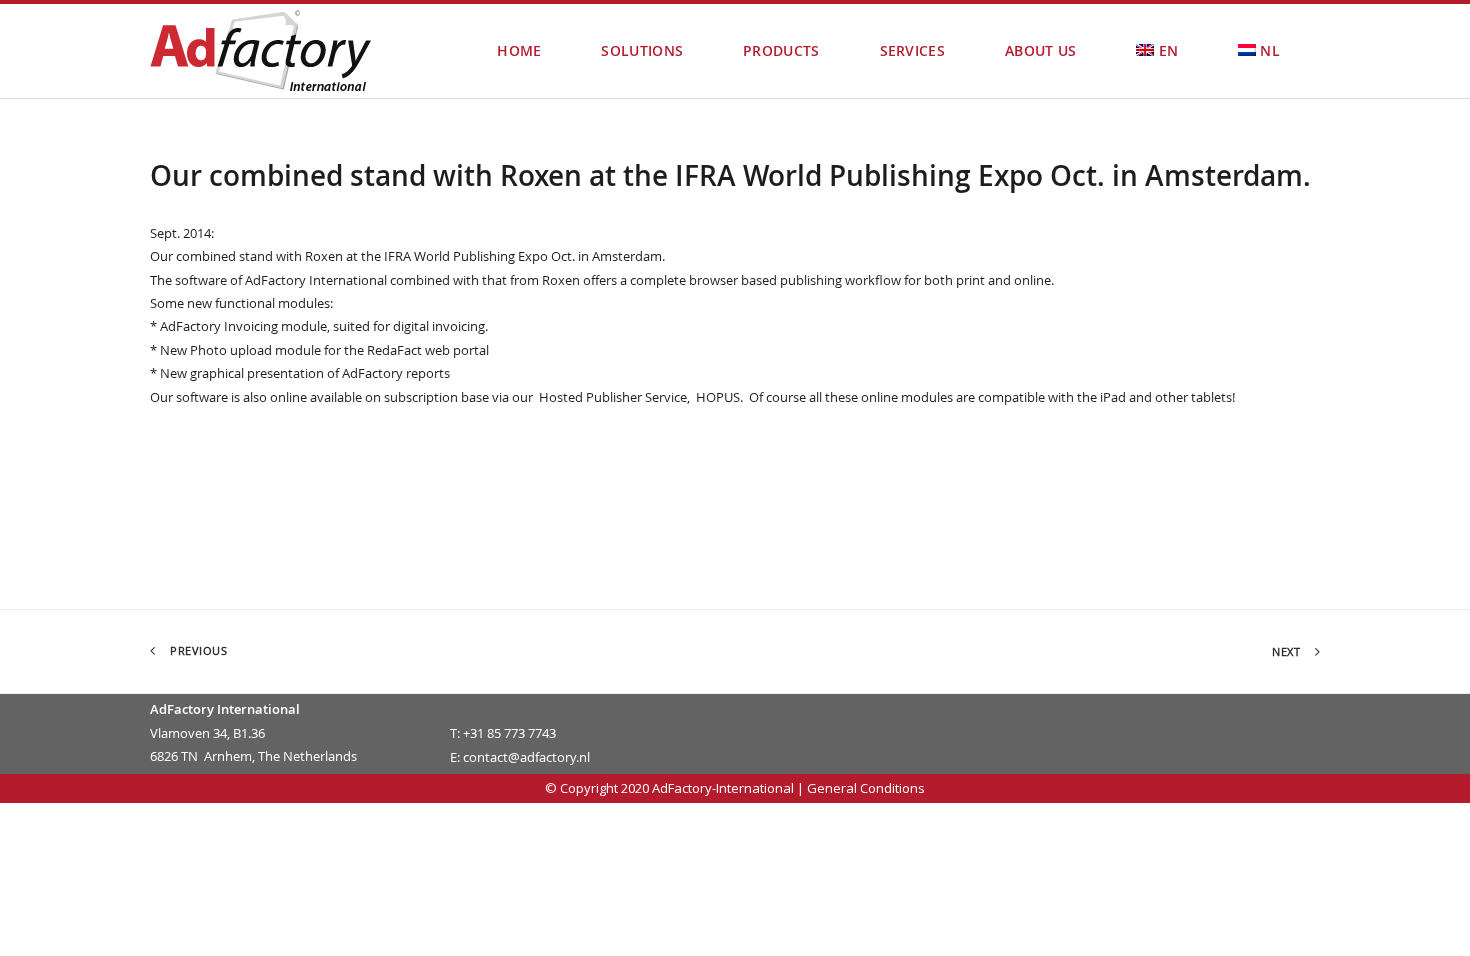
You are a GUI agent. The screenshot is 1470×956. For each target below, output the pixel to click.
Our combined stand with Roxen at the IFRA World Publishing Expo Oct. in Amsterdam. (730, 175)
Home (519, 50)
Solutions (642, 50)
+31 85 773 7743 (509, 733)
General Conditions (866, 788)
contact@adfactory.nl (526, 757)
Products (781, 50)
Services (912, 50)
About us (1040, 50)
